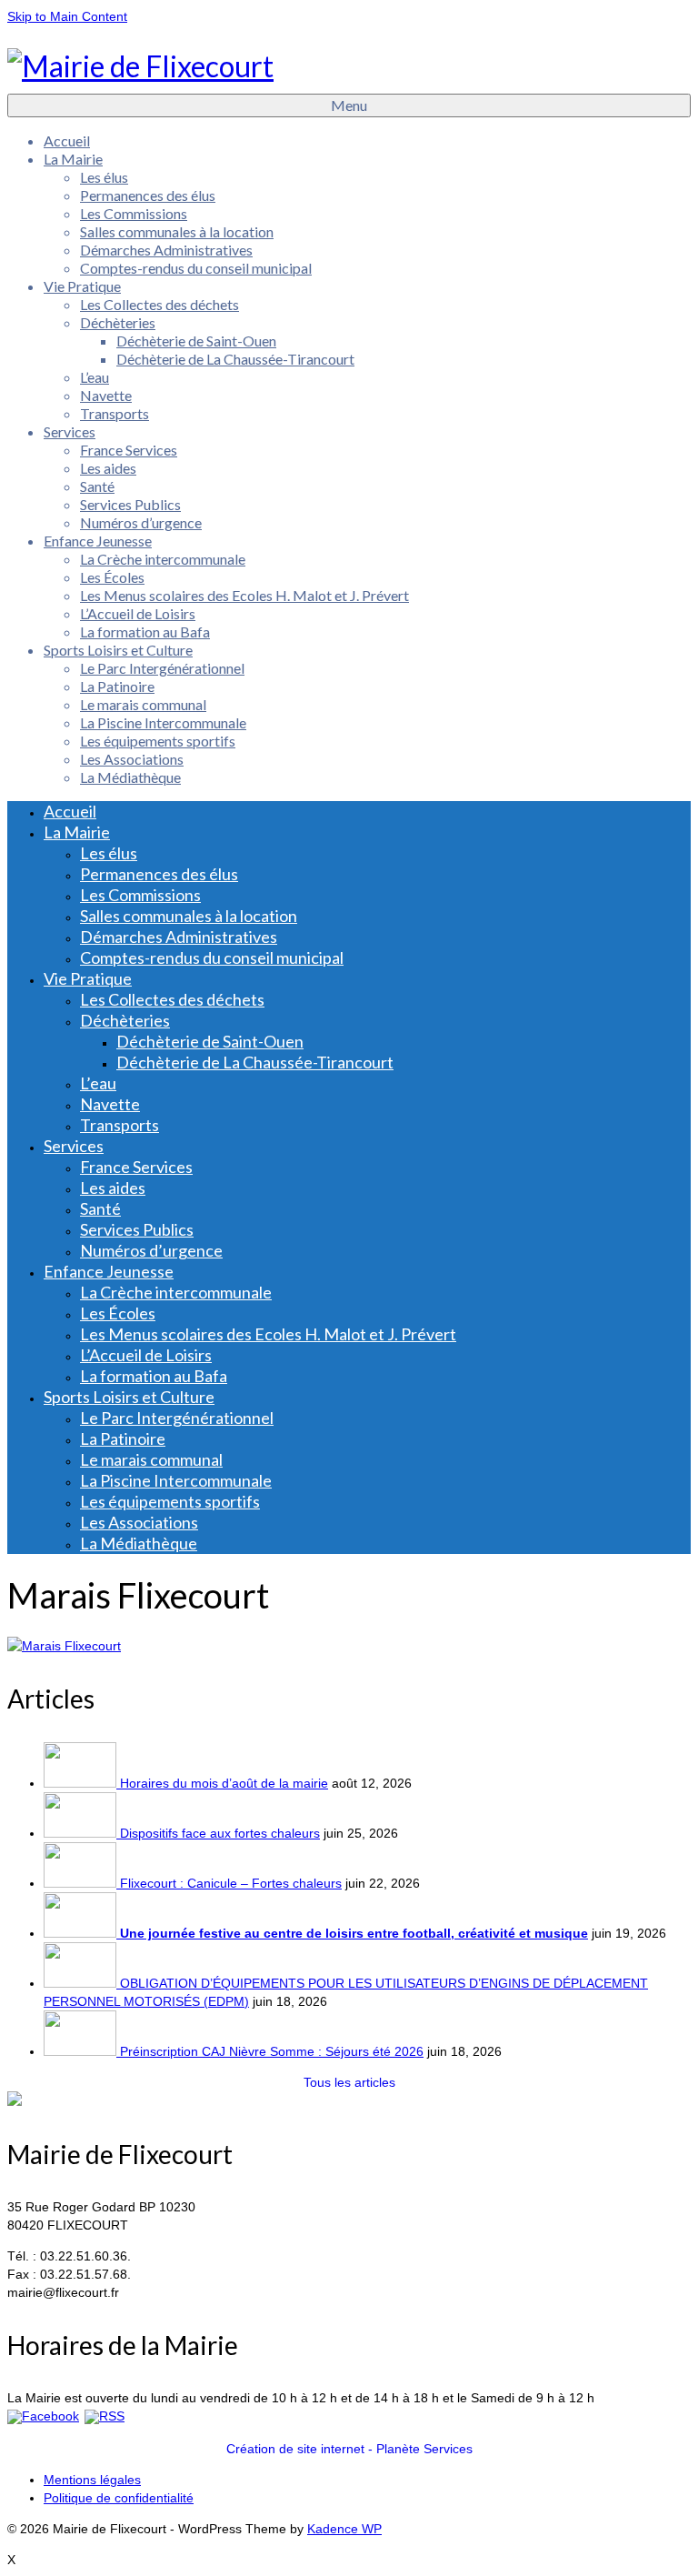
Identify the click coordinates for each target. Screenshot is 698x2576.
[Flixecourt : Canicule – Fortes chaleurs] (82, 1883)
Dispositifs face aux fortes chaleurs (220, 1833)
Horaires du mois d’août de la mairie (224, 1783)
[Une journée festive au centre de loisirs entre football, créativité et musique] (82, 1933)
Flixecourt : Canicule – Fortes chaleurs (231, 1883)
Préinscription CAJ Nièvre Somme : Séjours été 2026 (272, 2051)
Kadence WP (344, 2529)
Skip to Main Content (67, 16)
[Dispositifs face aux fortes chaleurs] (82, 1833)
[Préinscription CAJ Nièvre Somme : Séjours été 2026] (82, 2051)
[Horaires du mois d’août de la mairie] (82, 1783)
